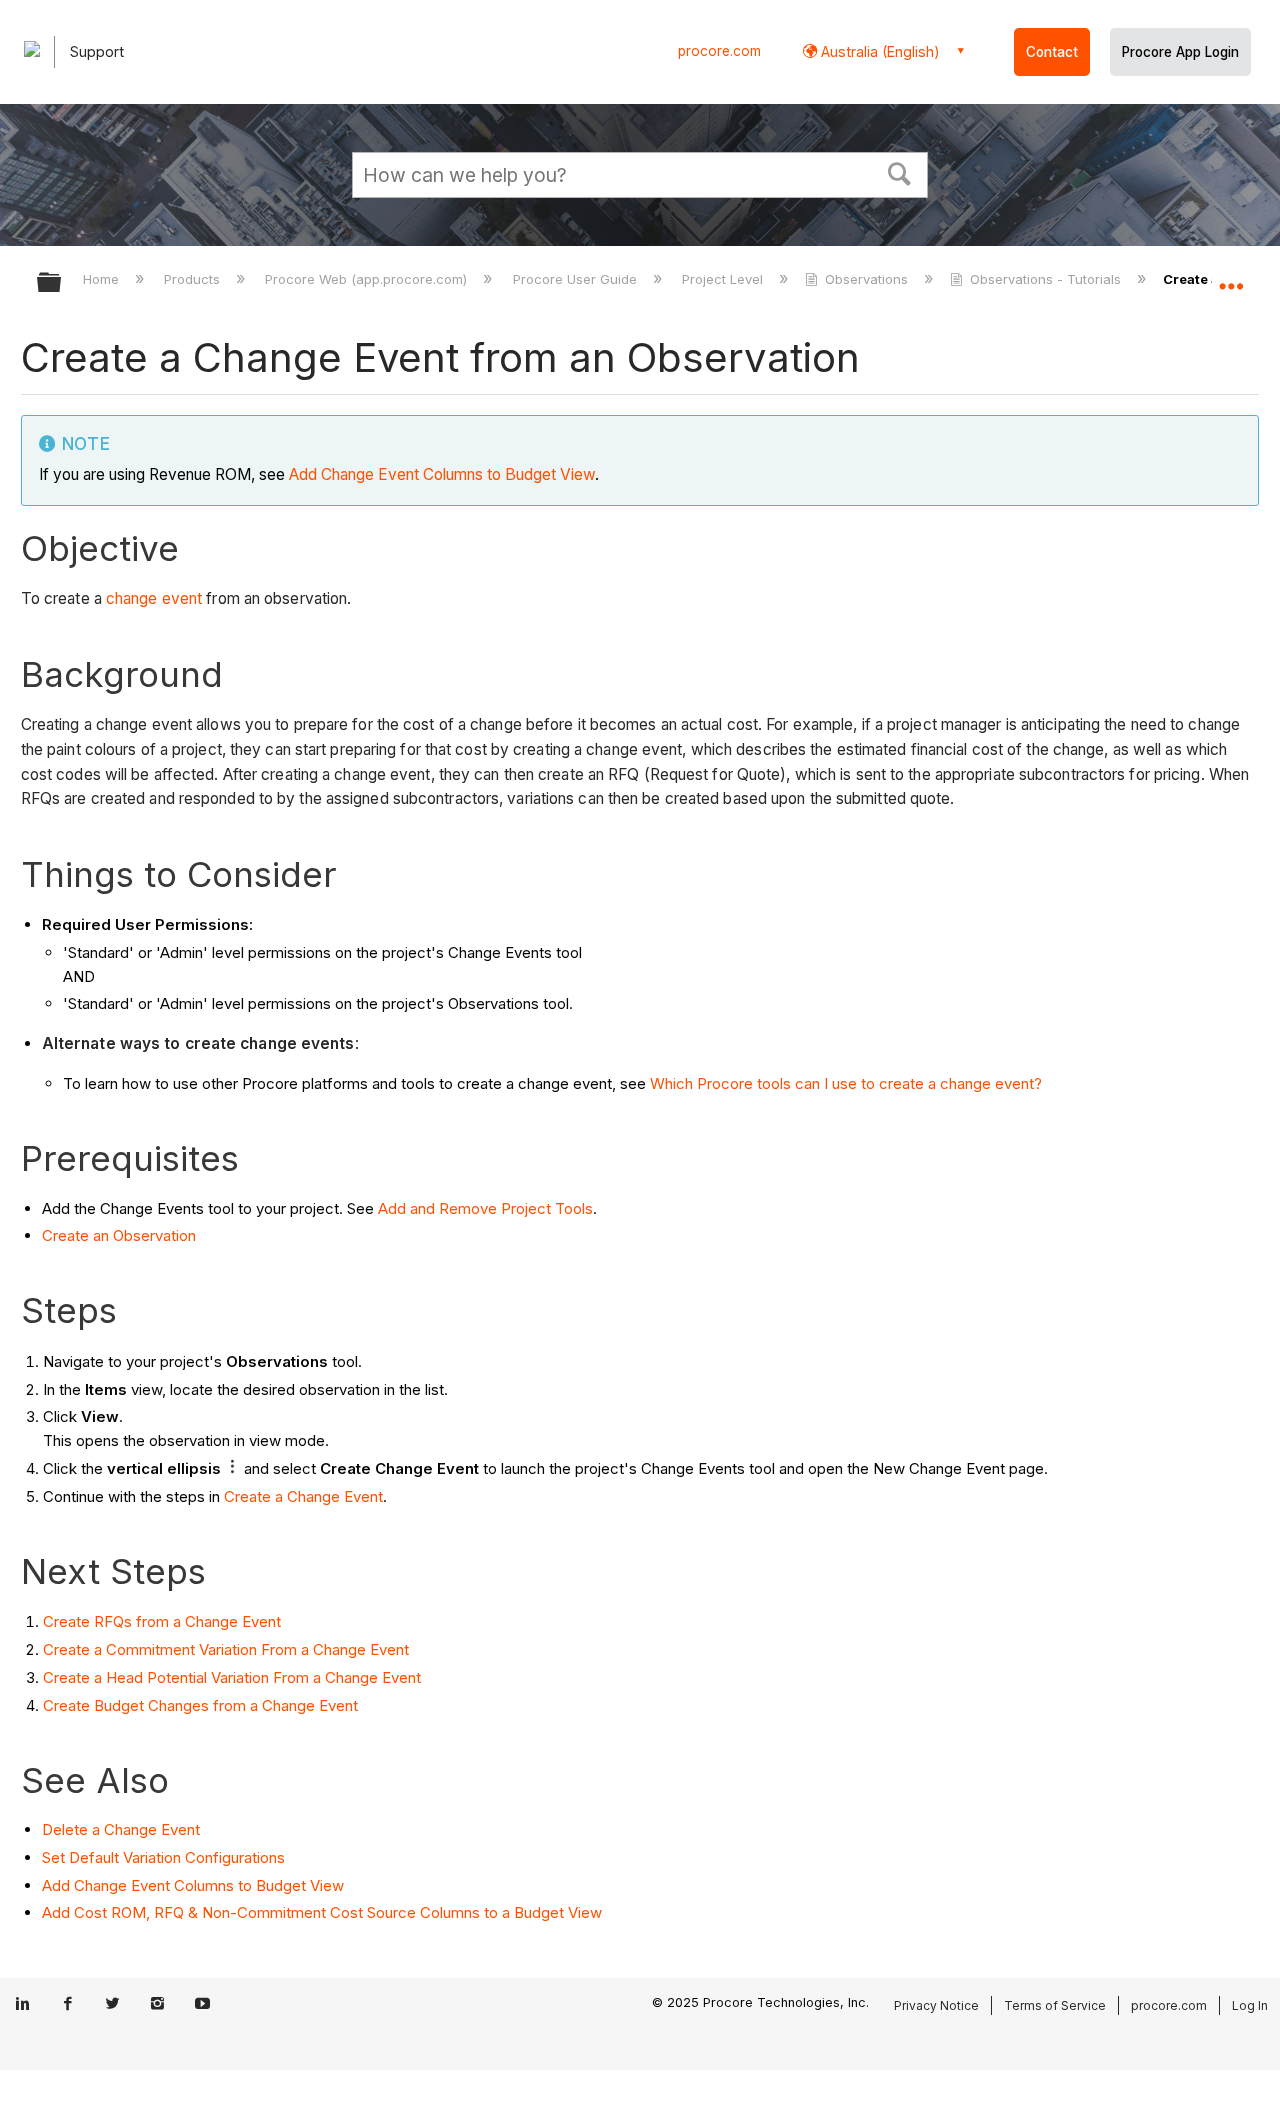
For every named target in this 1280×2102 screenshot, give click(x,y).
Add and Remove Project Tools (485, 1208)
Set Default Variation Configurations (163, 1857)
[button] (900, 172)
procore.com (719, 51)
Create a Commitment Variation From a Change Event (226, 1649)
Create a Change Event (303, 1496)
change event (154, 598)
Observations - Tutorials (1045, 279)
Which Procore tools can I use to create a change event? (846, 1083)
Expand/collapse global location (1231, 277)
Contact (1052, 52)
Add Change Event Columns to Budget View (442, 474)
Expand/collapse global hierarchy (62, 283)
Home (103, 279)
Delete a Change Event (121, 1829)
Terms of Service (1055, 2005)
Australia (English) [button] (878, 51)
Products (194, 279)
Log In (1250, 2005)
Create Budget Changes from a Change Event (200, 1705)
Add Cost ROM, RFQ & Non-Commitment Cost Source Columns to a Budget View (322, 1912)
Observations (866, 279)
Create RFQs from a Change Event (162, 1621)
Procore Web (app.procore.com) (368, 279)
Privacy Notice (936, 2005)
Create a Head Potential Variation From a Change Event (232, 1677)
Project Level (724, 279)
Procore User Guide (576, 279)
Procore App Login (1180, 52)
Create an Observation (119, 1235)
